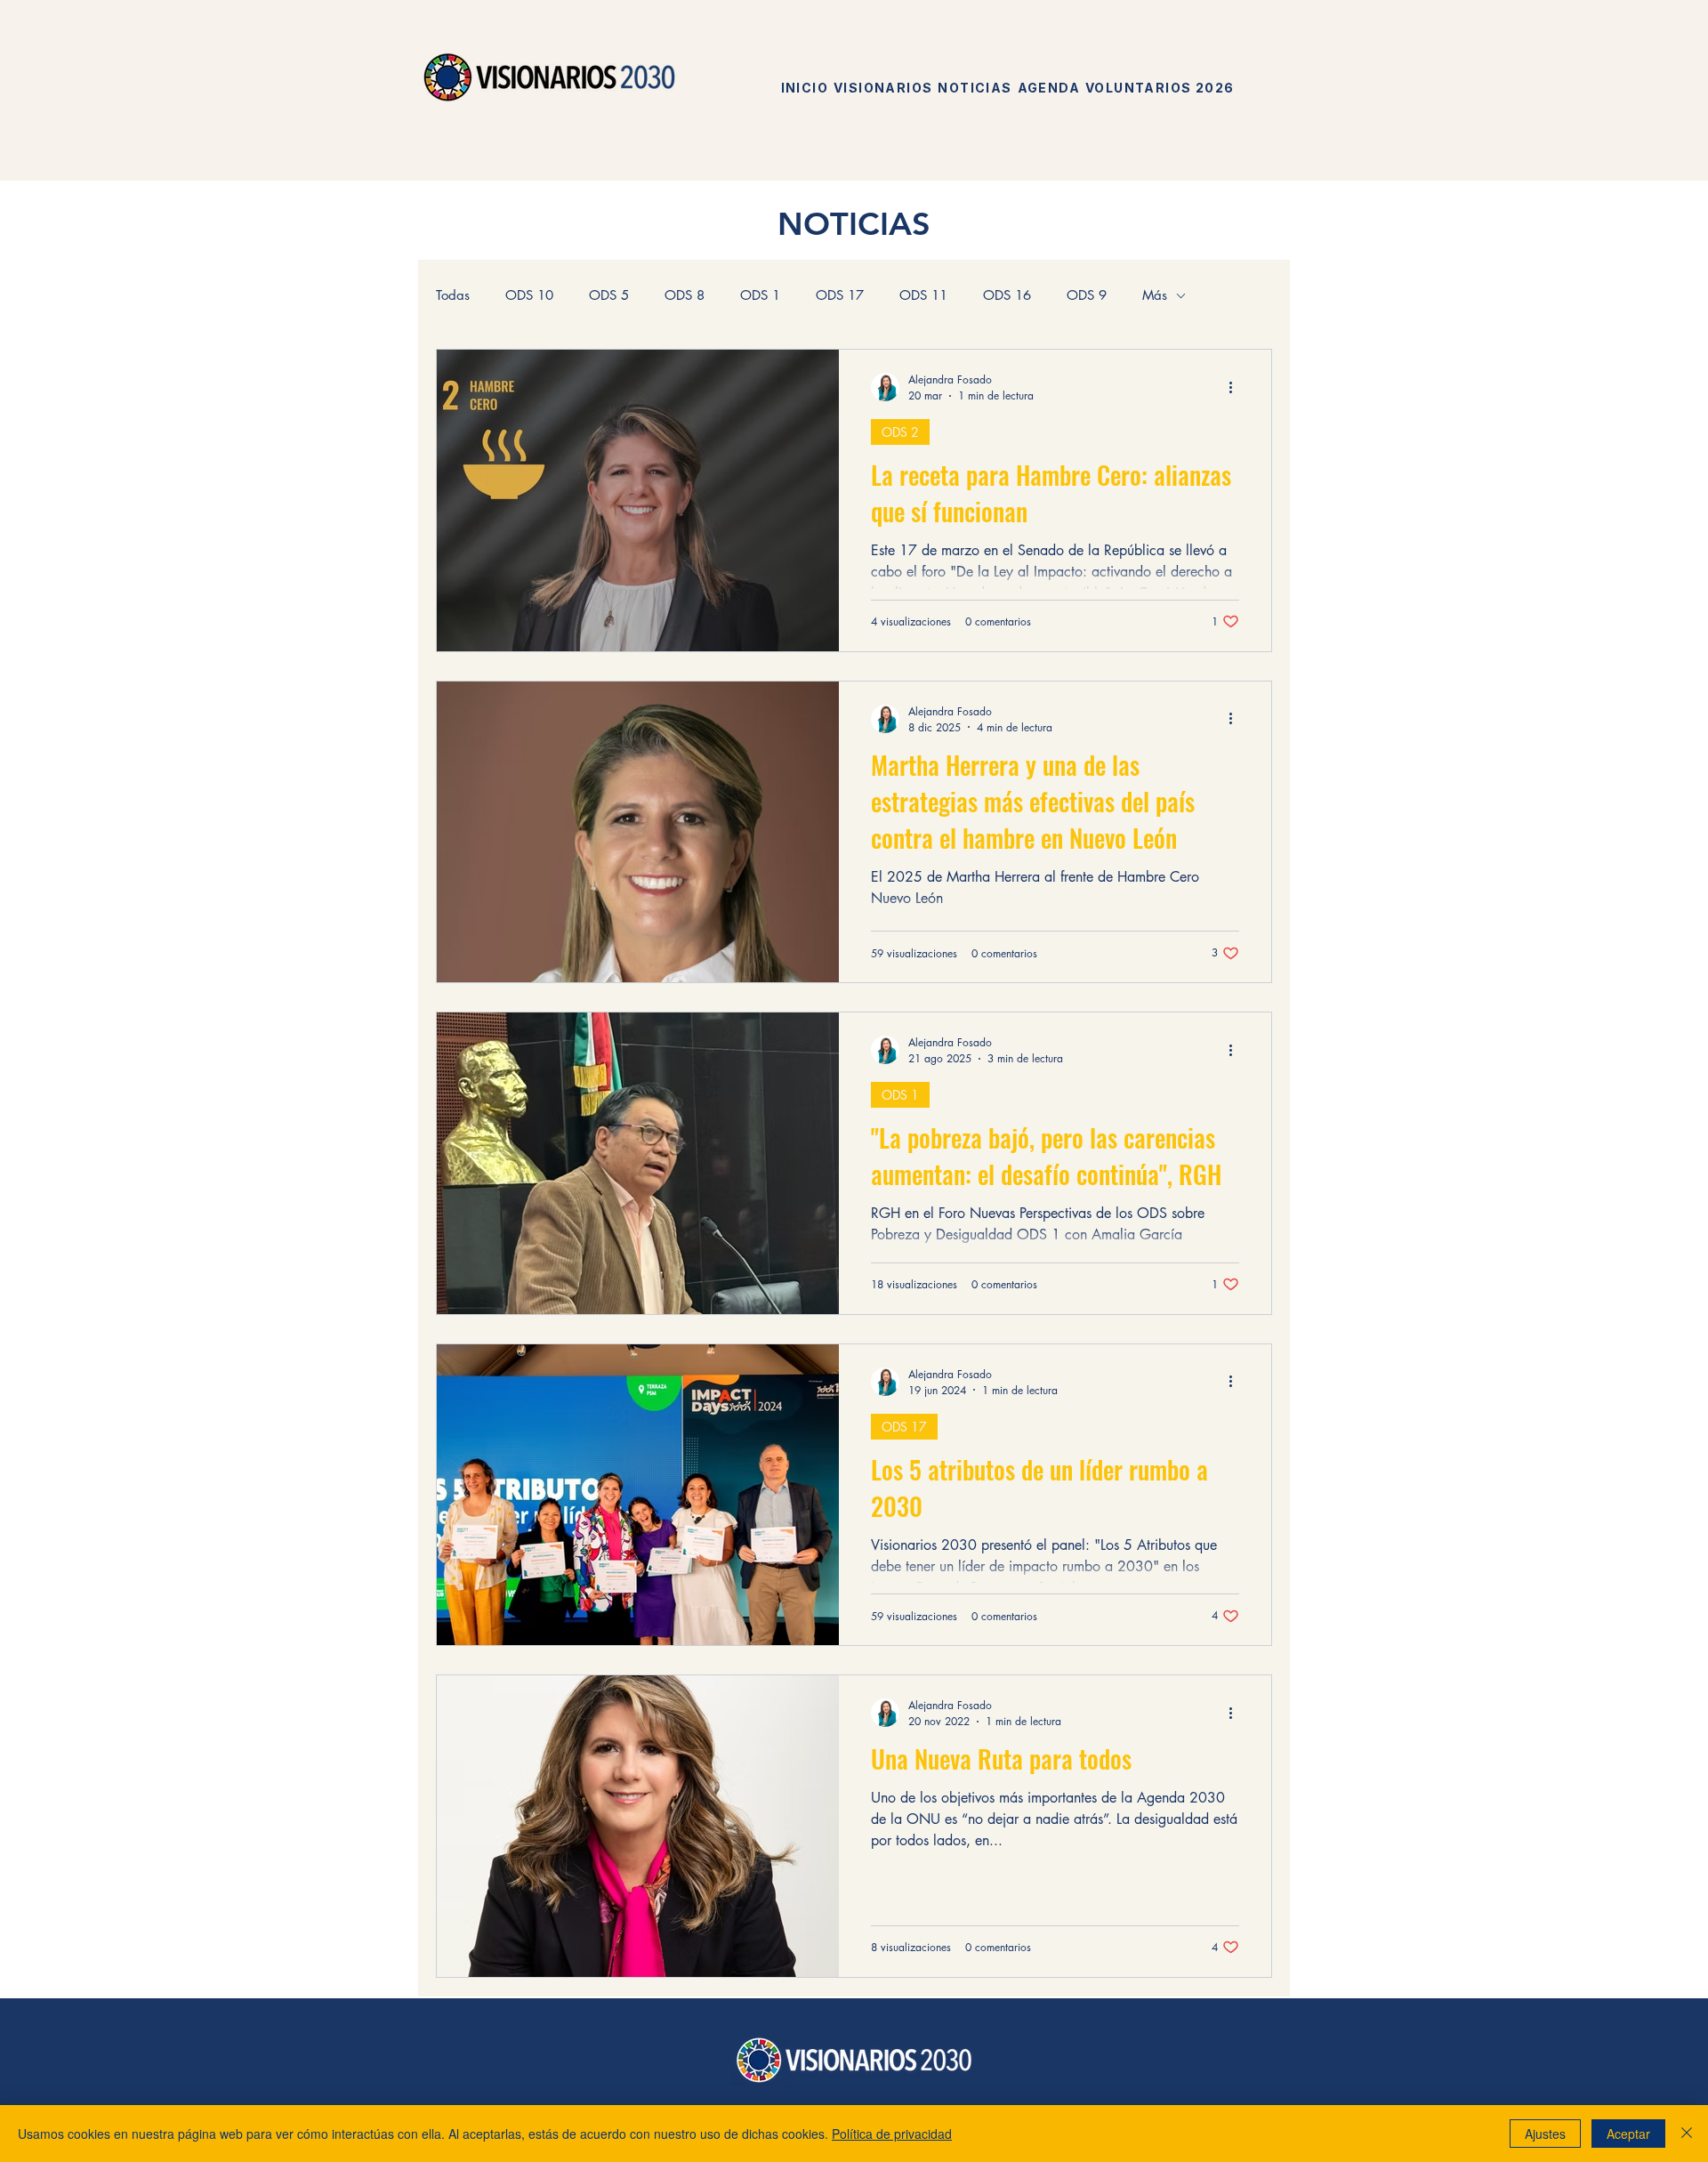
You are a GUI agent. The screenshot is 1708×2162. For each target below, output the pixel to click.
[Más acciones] (1237, 387)
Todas (453, 295)
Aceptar (1628, 2134)
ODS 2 (900, 432)
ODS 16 (1007, 295)
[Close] (1687, 2134)
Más (1155, 295)
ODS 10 (529, 295)
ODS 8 (685, 295)
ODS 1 (760, 295)
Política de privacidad (892, 2134)
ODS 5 (609, 295)
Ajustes (1545, 2134)
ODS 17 (840, 295)
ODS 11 (923, 295)
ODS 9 (1087, 295)
